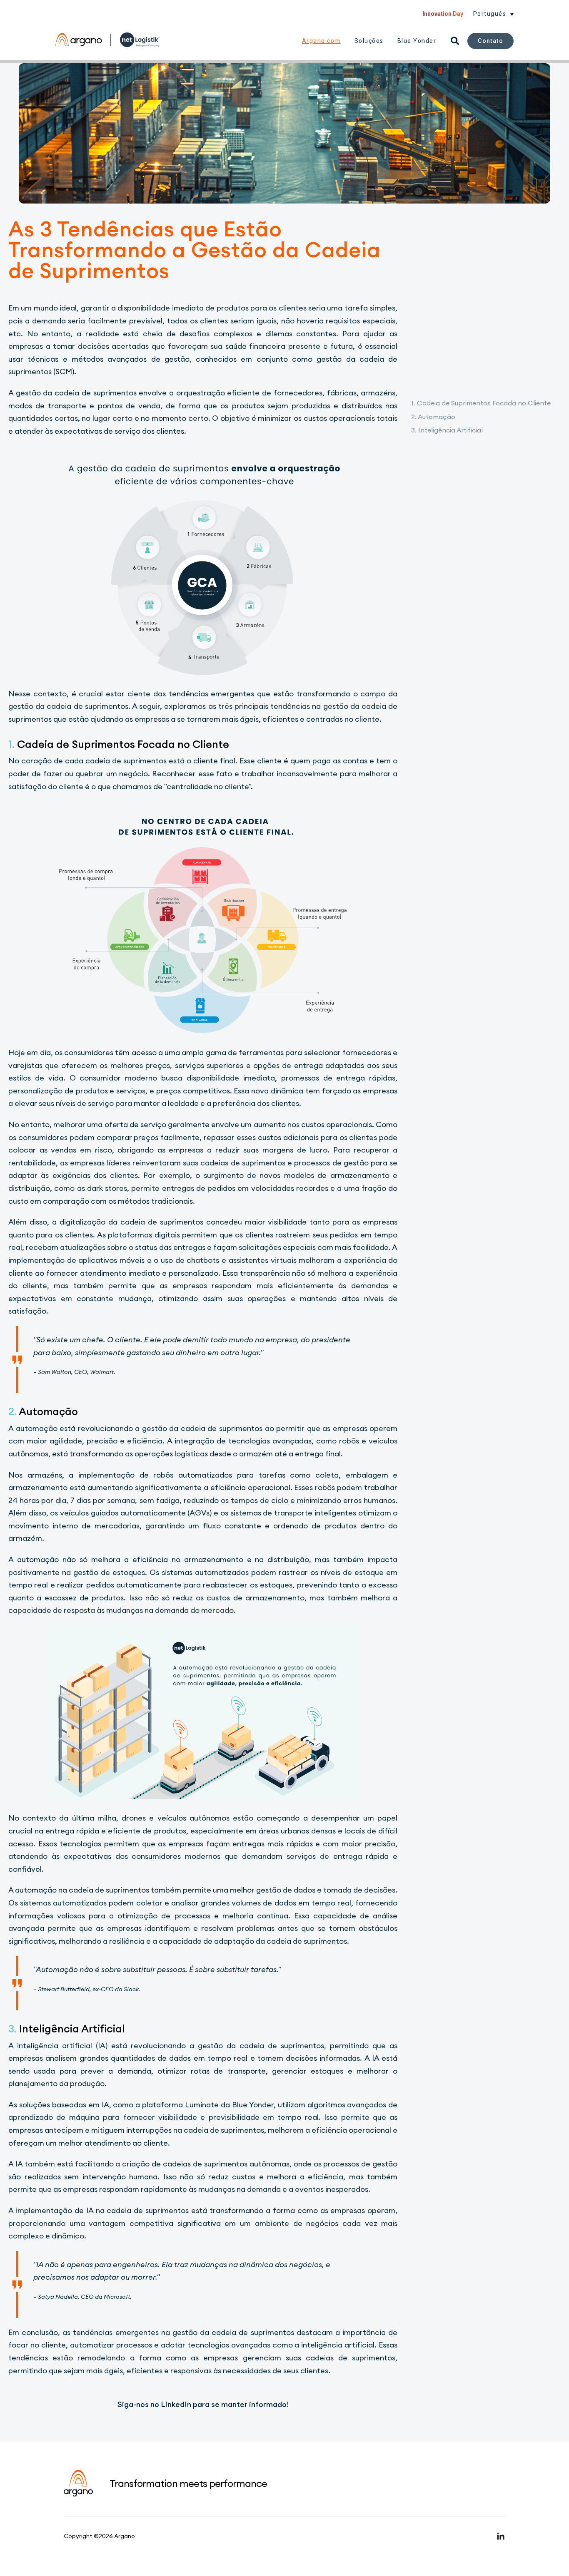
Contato (490, 41)
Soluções (369, 41)
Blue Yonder (417, 41)
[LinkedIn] (501, 2536)
